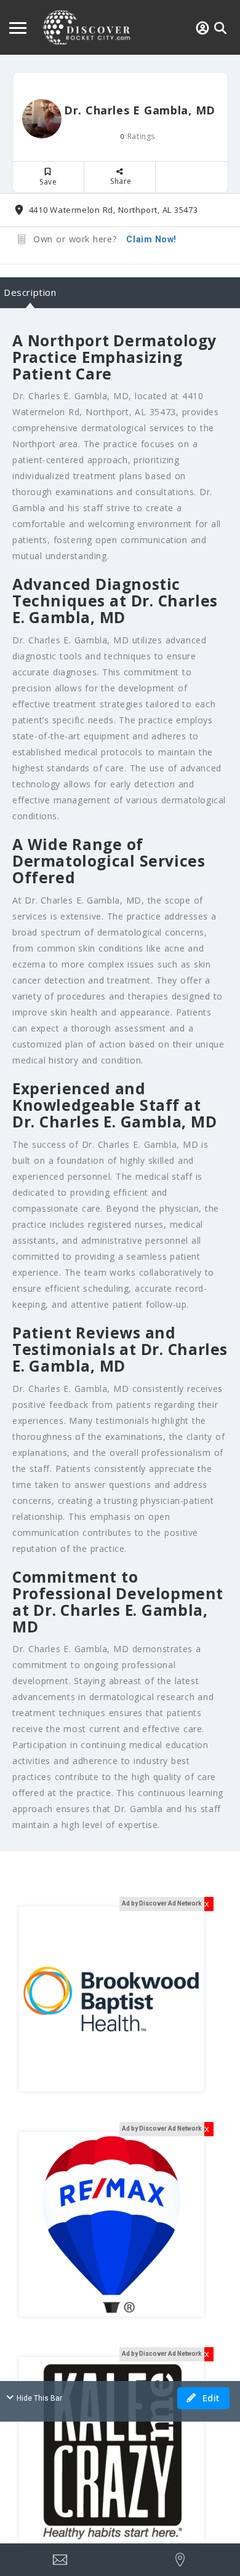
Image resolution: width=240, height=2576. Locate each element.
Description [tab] (30, 292)
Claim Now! (151, 239)
